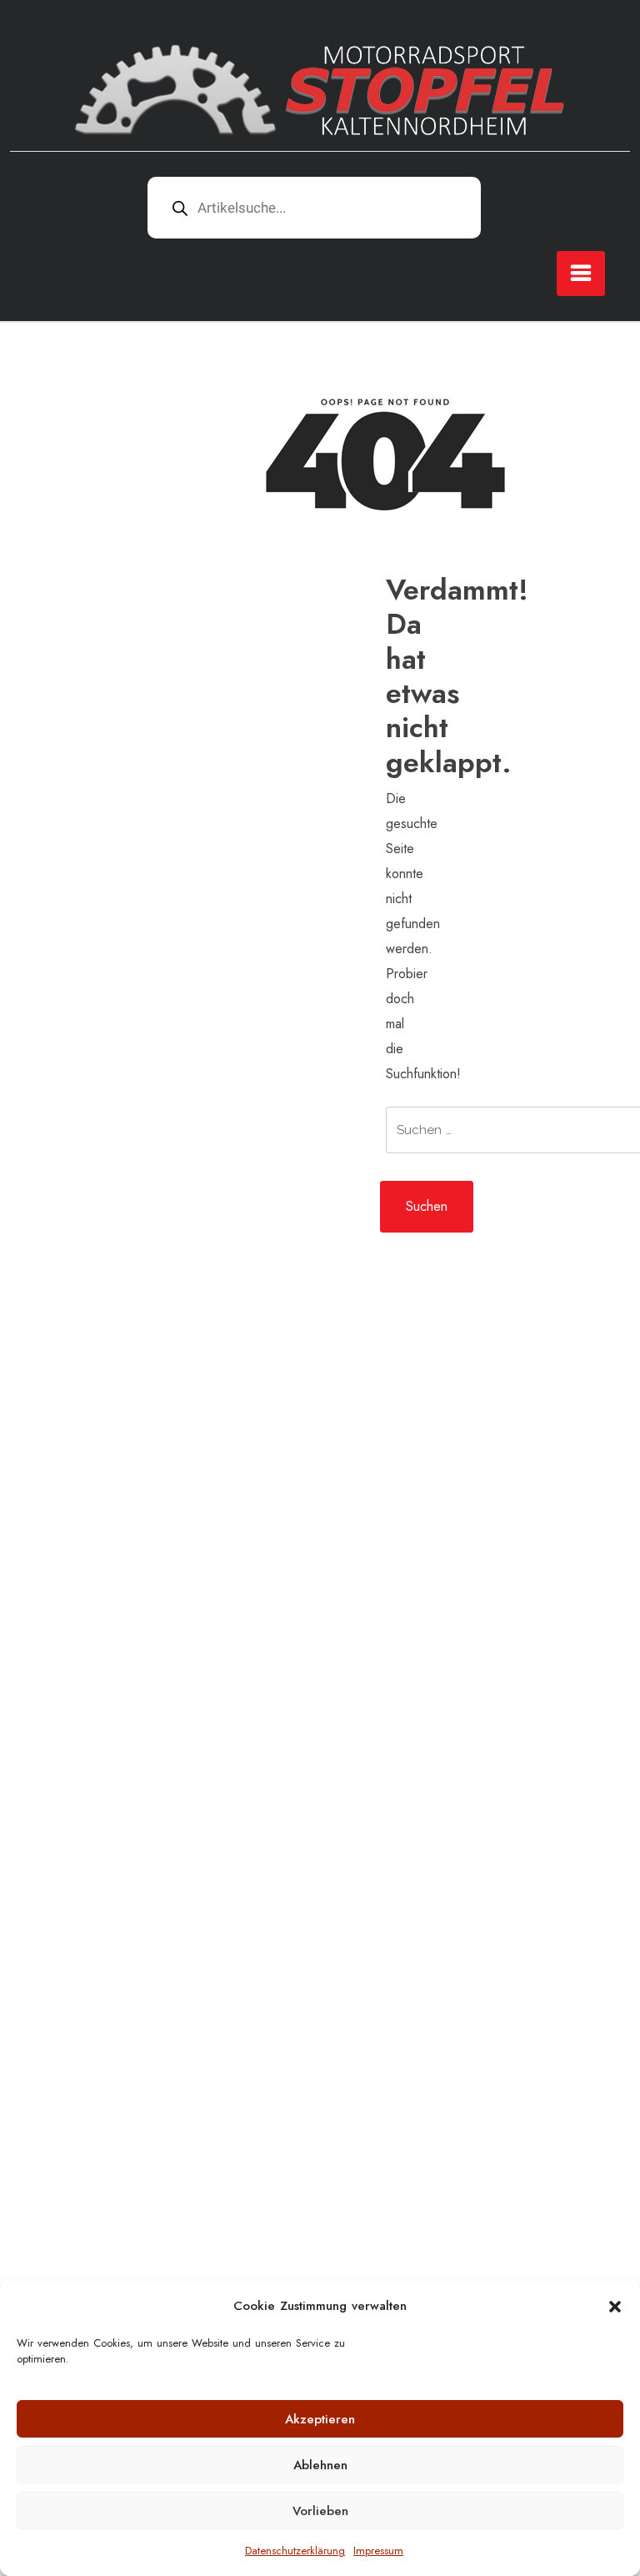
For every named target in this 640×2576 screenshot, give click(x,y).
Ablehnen (320, 2465)
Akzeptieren (320, 2419)
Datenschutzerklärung (295, 2551)
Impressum (378, 2551)
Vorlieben (320, 2511)
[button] (615, 2306)
